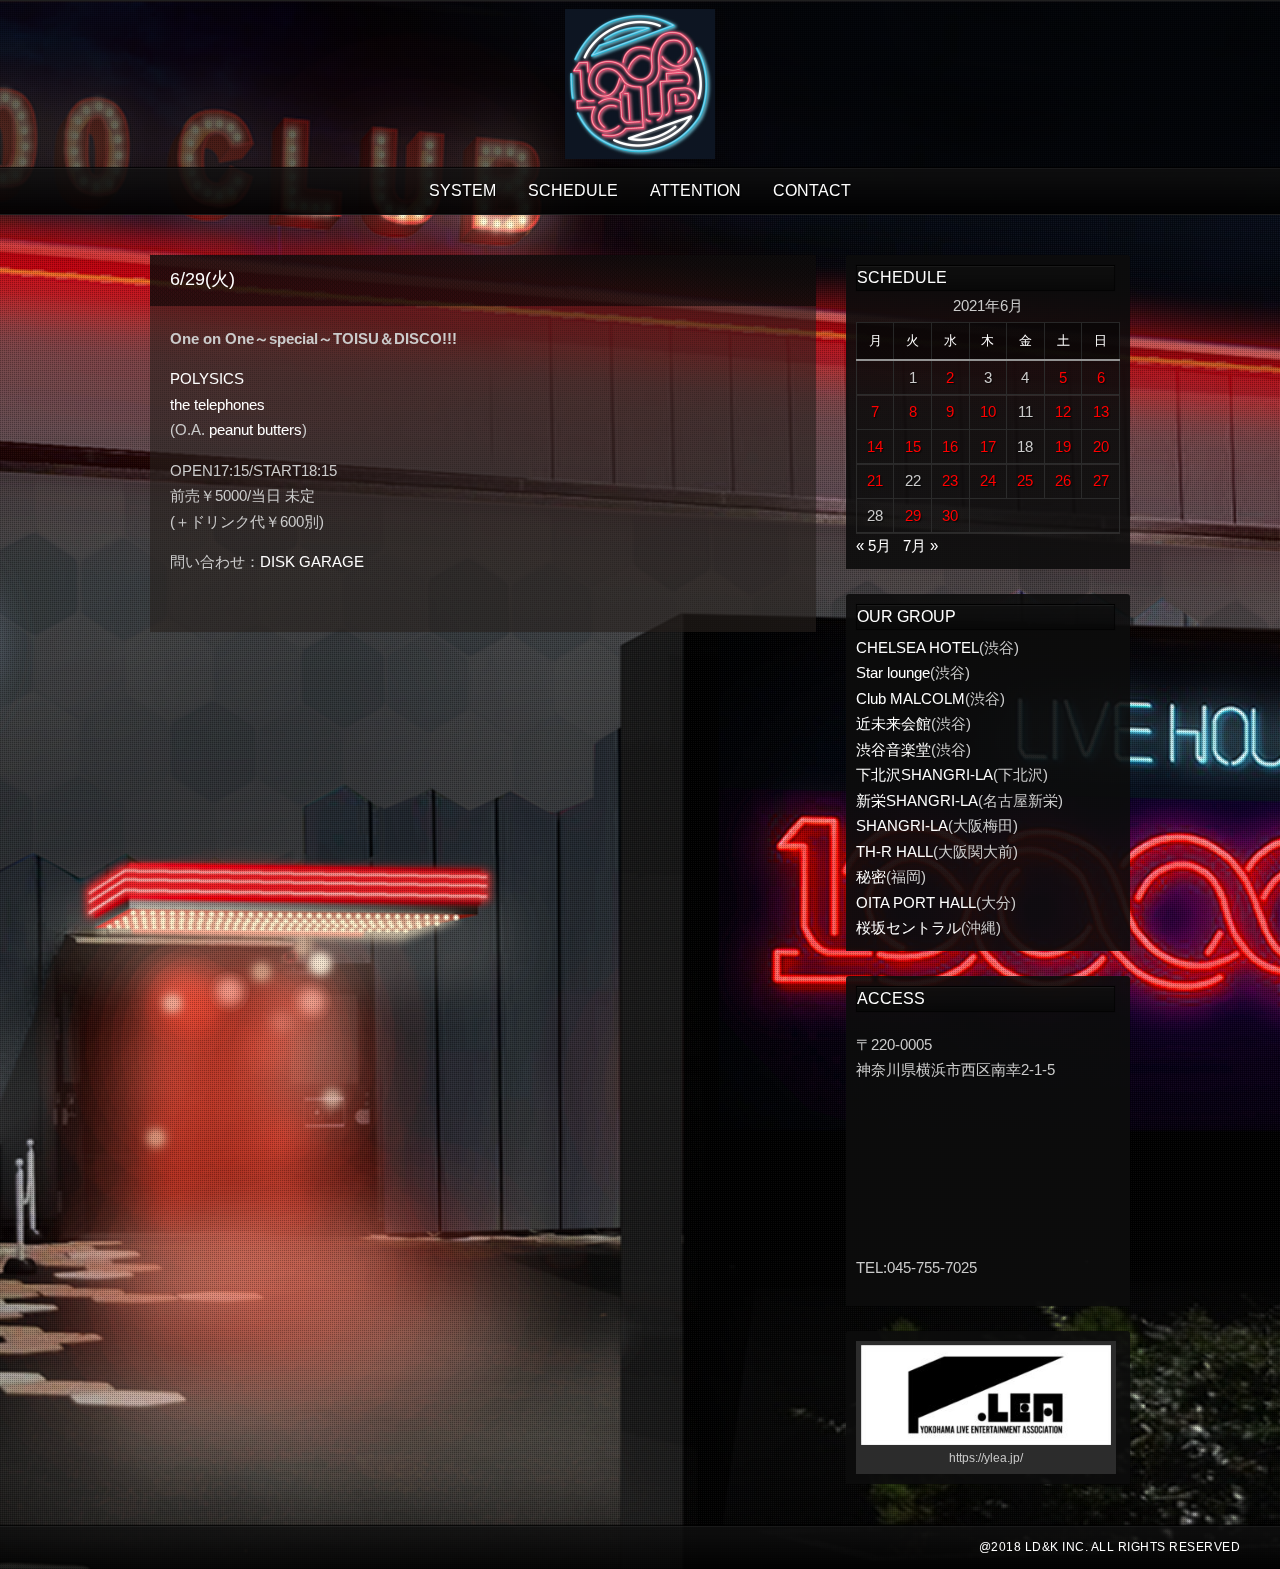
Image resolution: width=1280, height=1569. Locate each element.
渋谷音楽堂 (893, 749)
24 (988, 480)
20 (1101, 446)
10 (988, 411)
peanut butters (255, 429)
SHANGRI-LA (902, 825)
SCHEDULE (573, 190)
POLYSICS (207, 378)
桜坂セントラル (908, 927)
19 (1063, 446)
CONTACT (812, 190)
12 (1063, 411)
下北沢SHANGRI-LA (924, 774)
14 (875, 446)
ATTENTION (695, 190)
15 (913, 446)
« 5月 (873, 545)
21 (875, 480)
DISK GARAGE (312, 561)
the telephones (217, 404)
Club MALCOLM (910, 698)
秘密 (871, 876)
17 (988, 446)
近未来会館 (893, 723)
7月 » (920, 545)
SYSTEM (462, 190)
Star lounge (893, 672)
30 (950, 515)
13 (1101, 411)
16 (950, 446)
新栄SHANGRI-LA (917, 800)
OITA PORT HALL (916, 902)
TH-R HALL (894, 851)
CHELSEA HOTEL (917, 647)
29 (913, 515)
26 (1063, 480)
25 (1025, 480)
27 (1101, 480)
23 (950, 480)
